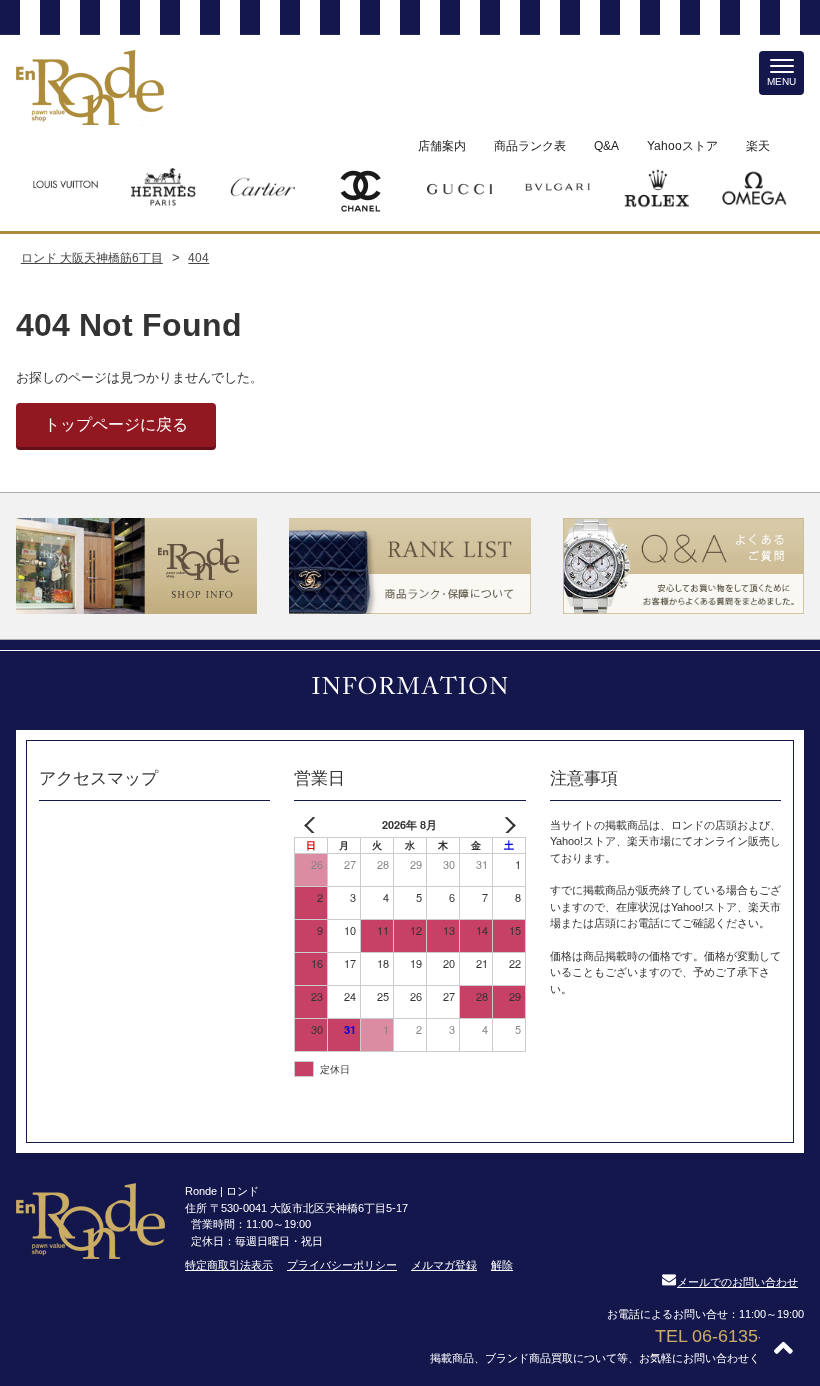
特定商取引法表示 (229, 1265)
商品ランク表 (530, 146)
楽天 (758, 146)
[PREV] (313, 825)
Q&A (606, 146)
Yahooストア (682, 146)
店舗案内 (442, 146)
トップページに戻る (116, 424)
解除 (502, 1265)
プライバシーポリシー (342, 1265)
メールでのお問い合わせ (737, 1282)
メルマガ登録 (444, 1265)
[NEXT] (507, 825)
